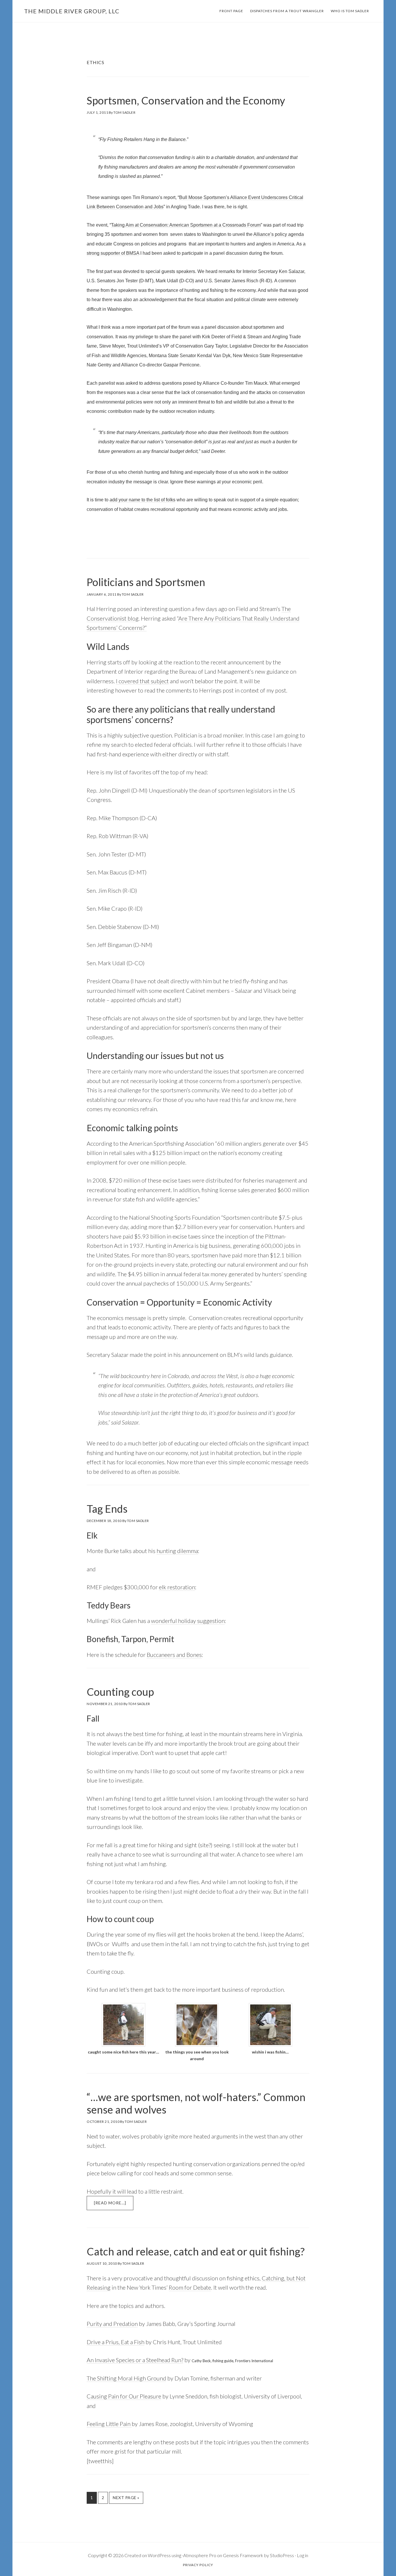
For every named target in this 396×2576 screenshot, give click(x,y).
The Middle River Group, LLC (72, 11)
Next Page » (126, 2499)
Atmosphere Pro (200, 2555)
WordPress (159, 2555)
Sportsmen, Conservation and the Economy (186, 100)
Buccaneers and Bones (174, 1655)
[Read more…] (114, 2205)
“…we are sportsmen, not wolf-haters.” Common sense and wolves (196, 2103)
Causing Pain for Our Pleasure (124, 2396)
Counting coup (120, 1692)
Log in (303, 2555)
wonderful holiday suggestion (188, 1621)
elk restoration (177, 1587)
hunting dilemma (177, 1551)
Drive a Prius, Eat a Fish (116, 2342)
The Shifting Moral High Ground (126, 2378)
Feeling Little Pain (109, 2424)
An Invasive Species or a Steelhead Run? (135, 2360)
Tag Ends (107, 1509)
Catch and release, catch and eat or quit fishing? (196, 2251)
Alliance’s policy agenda (279, 234)
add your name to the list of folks (142, 500)
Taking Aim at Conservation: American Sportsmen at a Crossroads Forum (186, 225)
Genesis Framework (243, 2555)
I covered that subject (142, 681)
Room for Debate (190, 2287)
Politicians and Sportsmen (146, 582)
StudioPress (282, 2555)
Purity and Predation (112, 2324)
